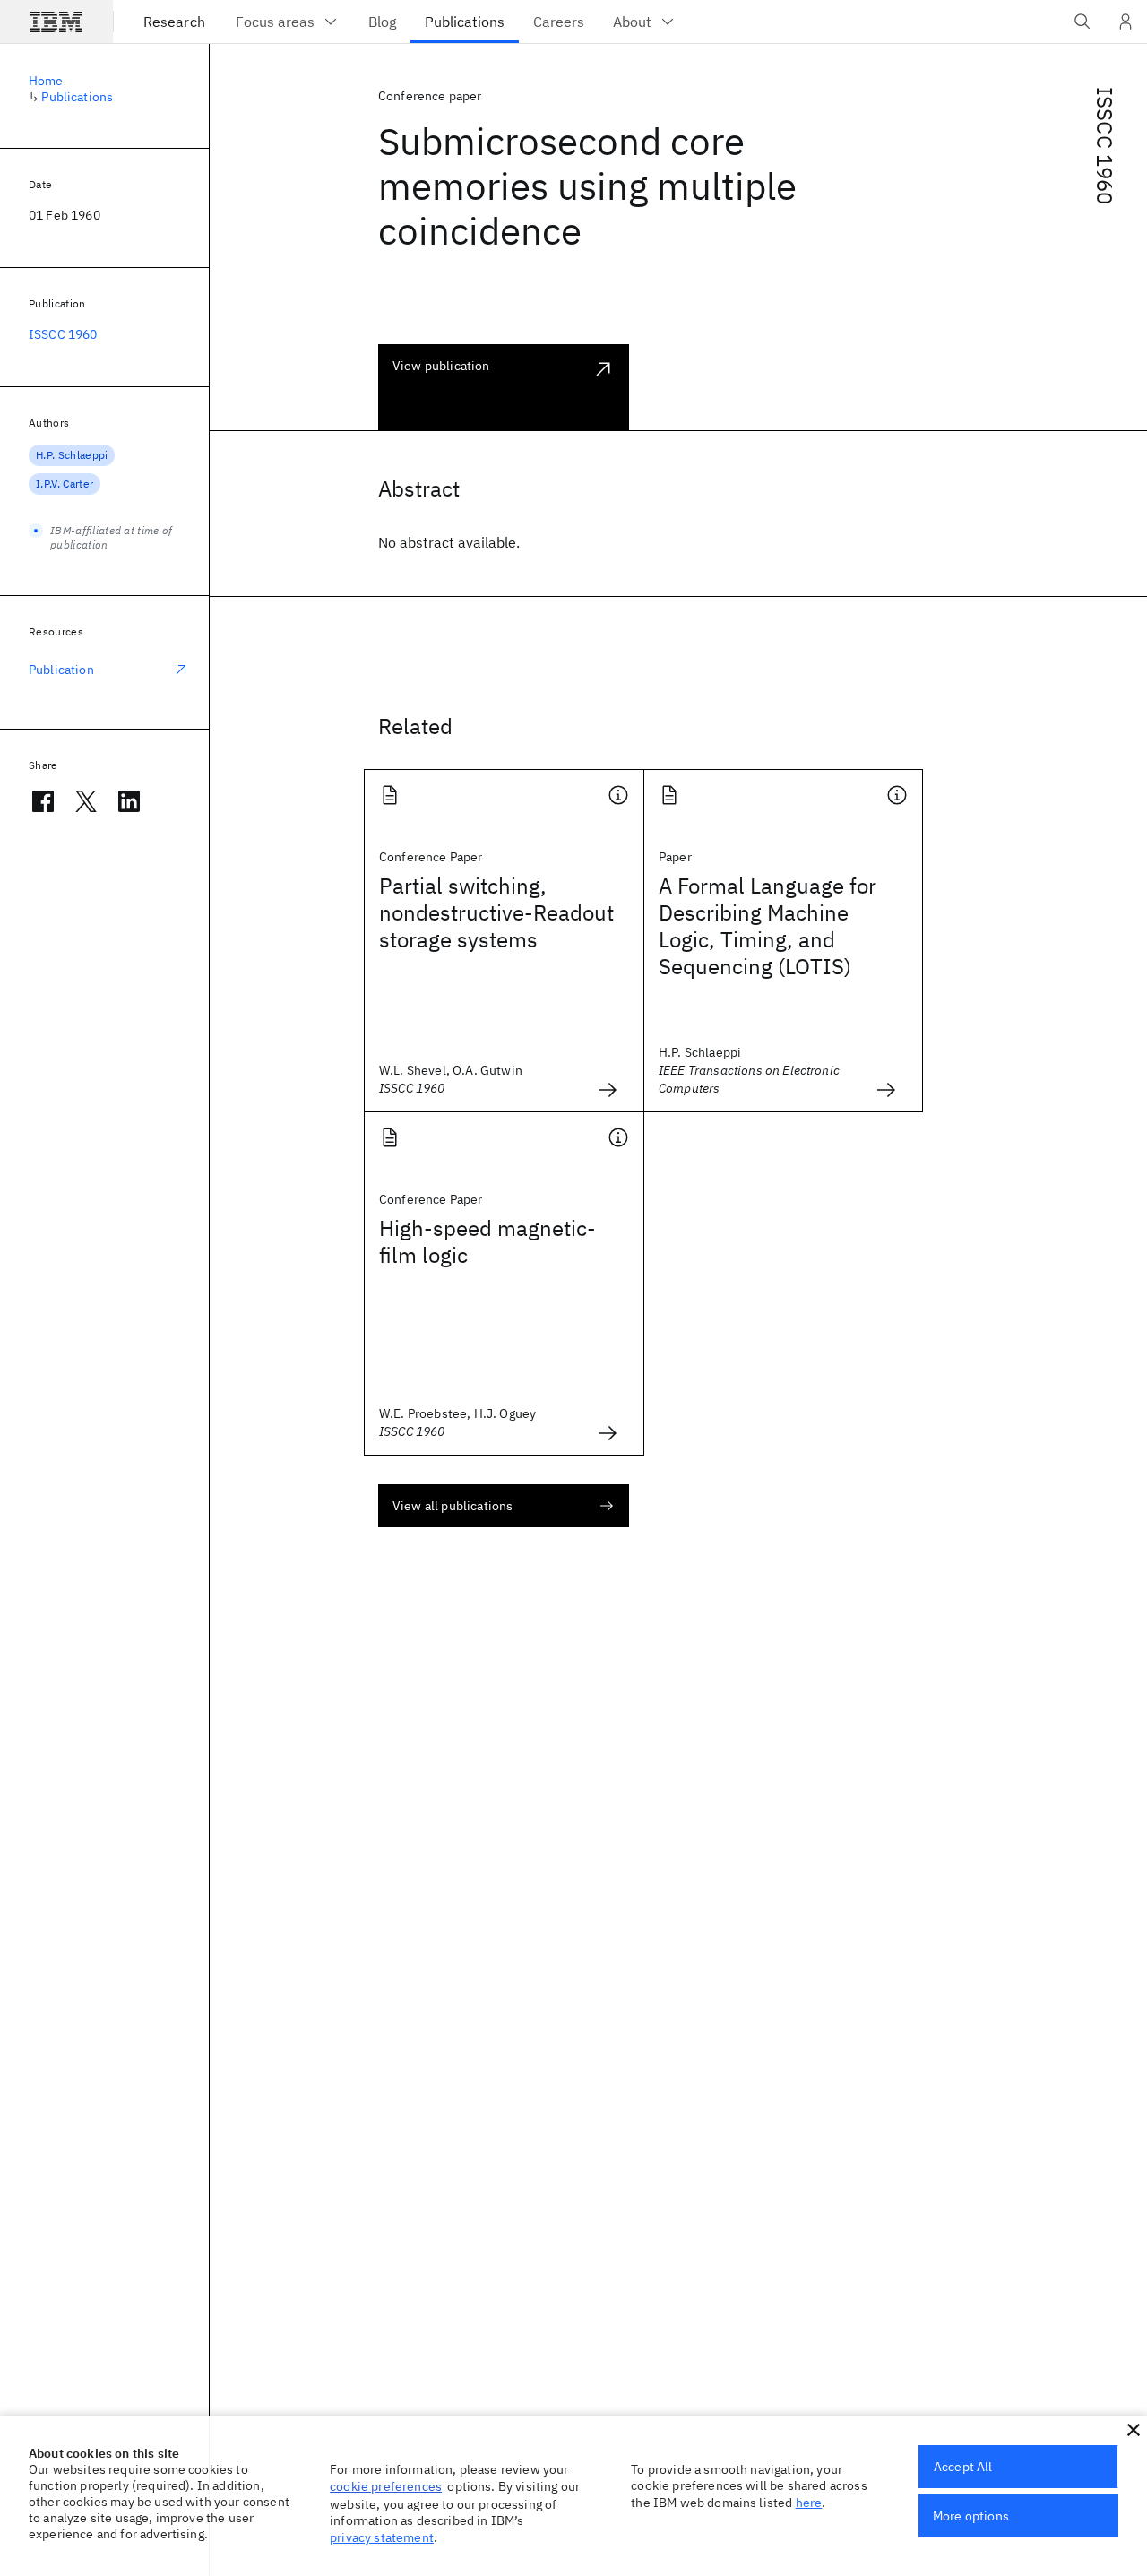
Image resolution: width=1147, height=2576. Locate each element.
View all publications (453, 1506)
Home (46, 81)
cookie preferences (386, 2486)
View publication (441, 366)
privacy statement (382, 2537)
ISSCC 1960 (1105, 146)
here (809, 2503)
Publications (77, 97)
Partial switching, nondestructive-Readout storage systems (496, 912)
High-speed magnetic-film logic (487, 1241)
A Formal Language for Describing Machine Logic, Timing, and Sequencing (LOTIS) (768, 926)
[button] (1134, 2430)
